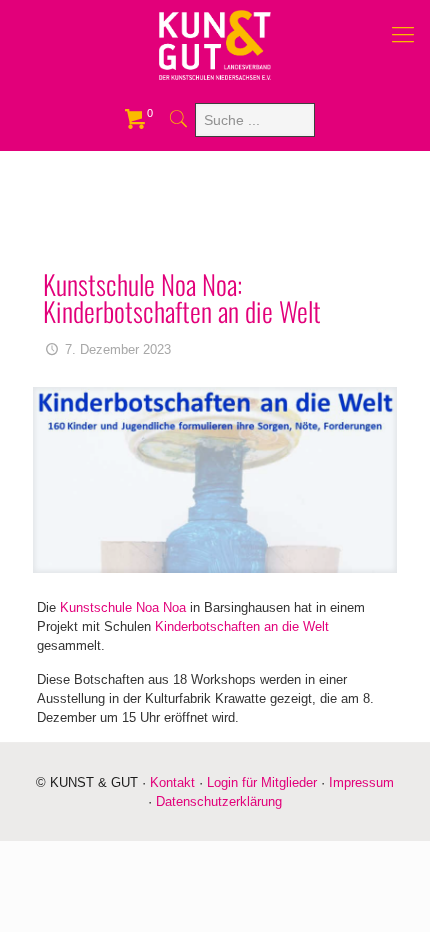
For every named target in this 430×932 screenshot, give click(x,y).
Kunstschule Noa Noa (125, 607)
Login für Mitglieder (262, 782)
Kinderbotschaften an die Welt (242, 626)
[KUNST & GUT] (215, 45)
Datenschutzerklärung (219, 801)
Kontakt (172, 782)
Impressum (361, 782)
